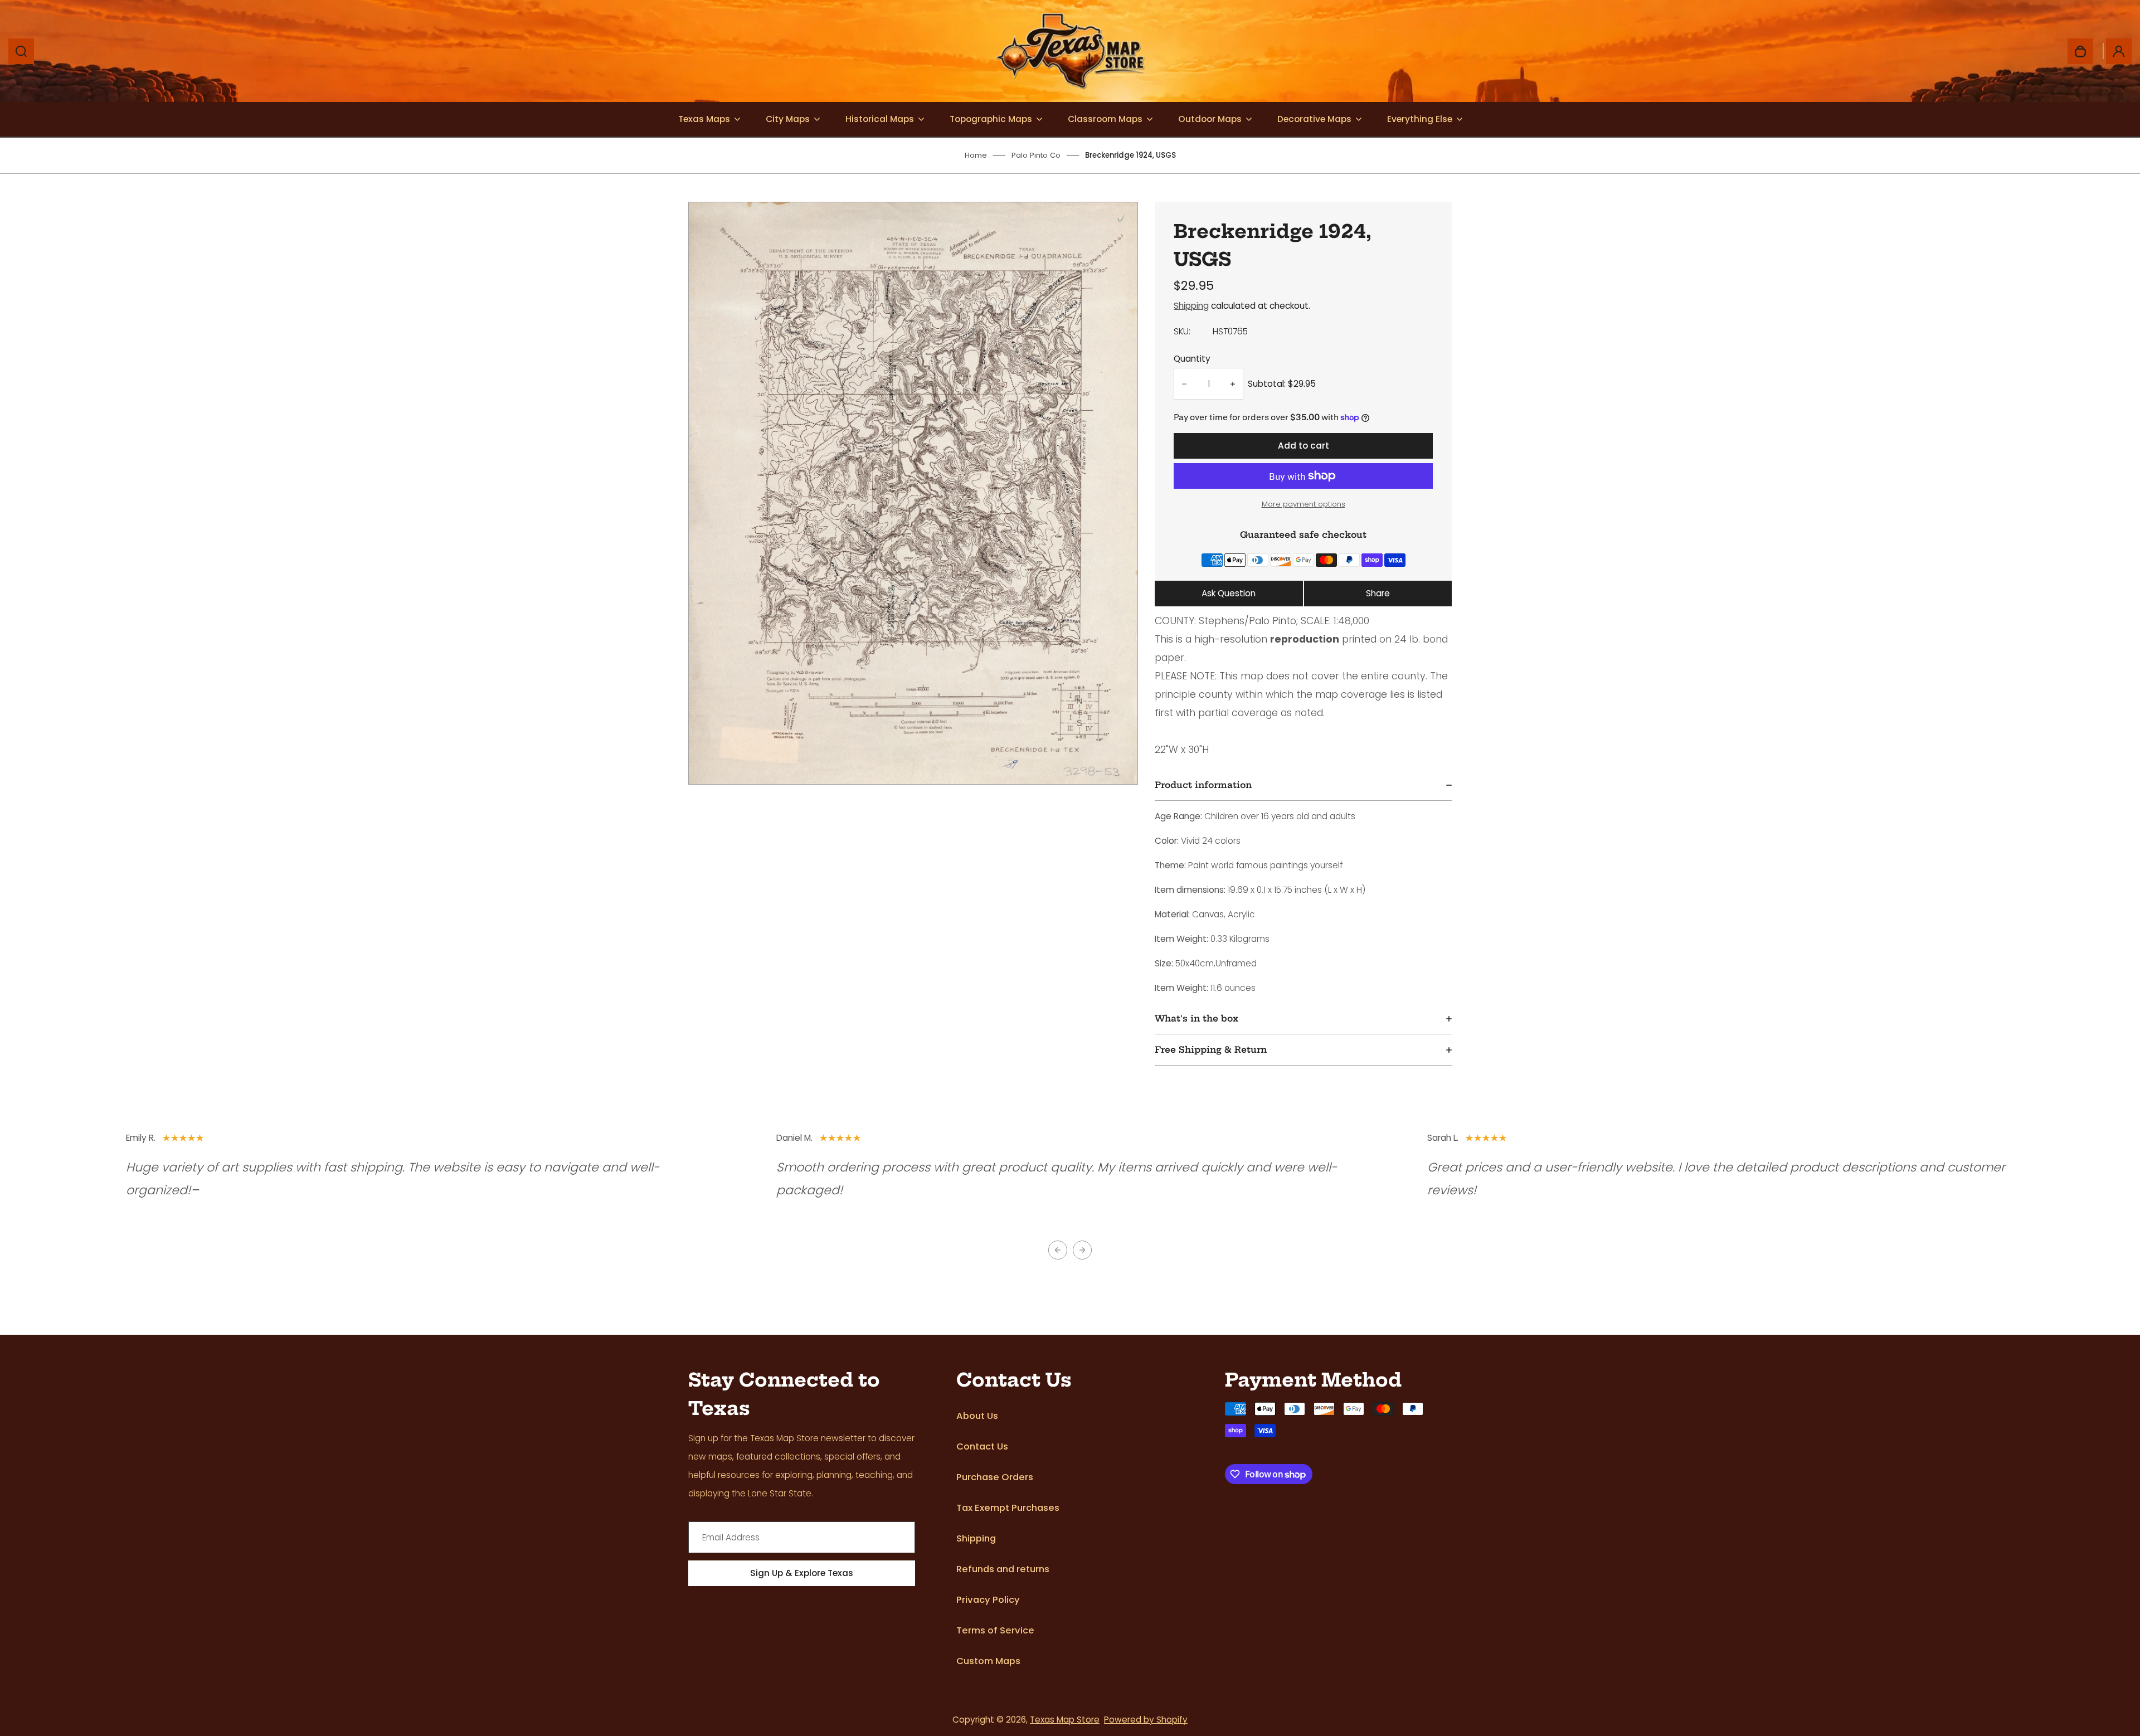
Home (976, 155)
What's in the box (1197, 1018)
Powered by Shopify (1146, 1720)
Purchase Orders (995, 1477)
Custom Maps (988, 1661)
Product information (1203, 785)
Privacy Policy (988, 1600)
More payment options (1304, 504)
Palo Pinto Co (1036, 155)
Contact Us (982, 1446)
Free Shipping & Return (1211, 1050)
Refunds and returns (1003, 1569)
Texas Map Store (1065, 1720)
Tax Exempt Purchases (1008, 1508)
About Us (977, 1416)
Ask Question (1229, 593)
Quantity (1192, 359)
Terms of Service (995, 1630)
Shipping (1191, 306)
